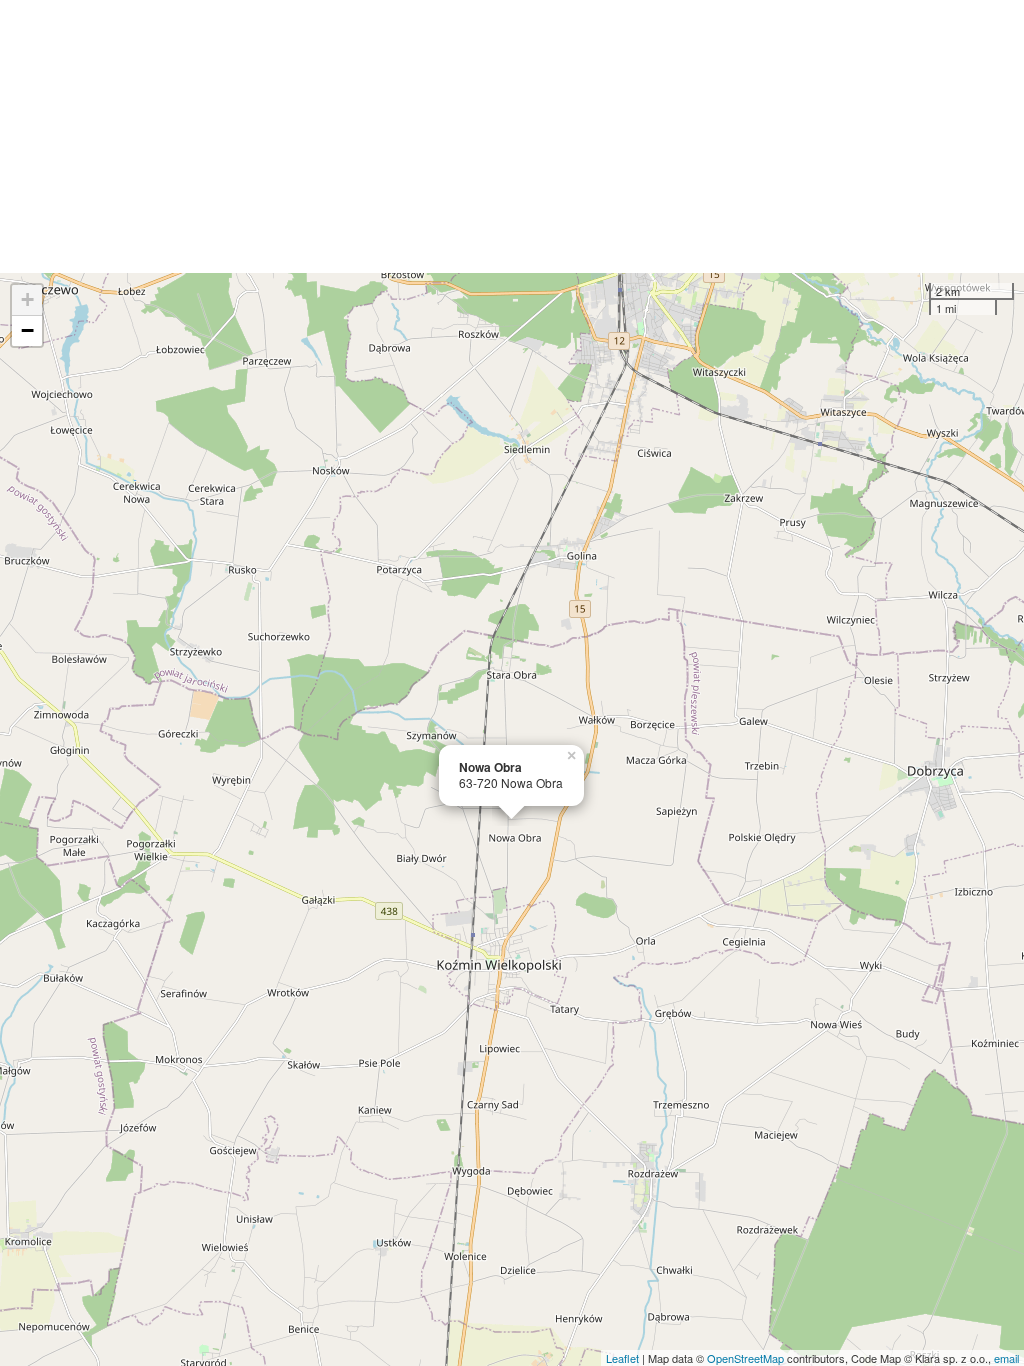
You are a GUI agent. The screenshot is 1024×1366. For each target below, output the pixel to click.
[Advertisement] (512, 136)
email (1006, 1358)
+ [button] (27, 299)
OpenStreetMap (745, 1358)
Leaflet (622, 1358)
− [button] (27, 330)
